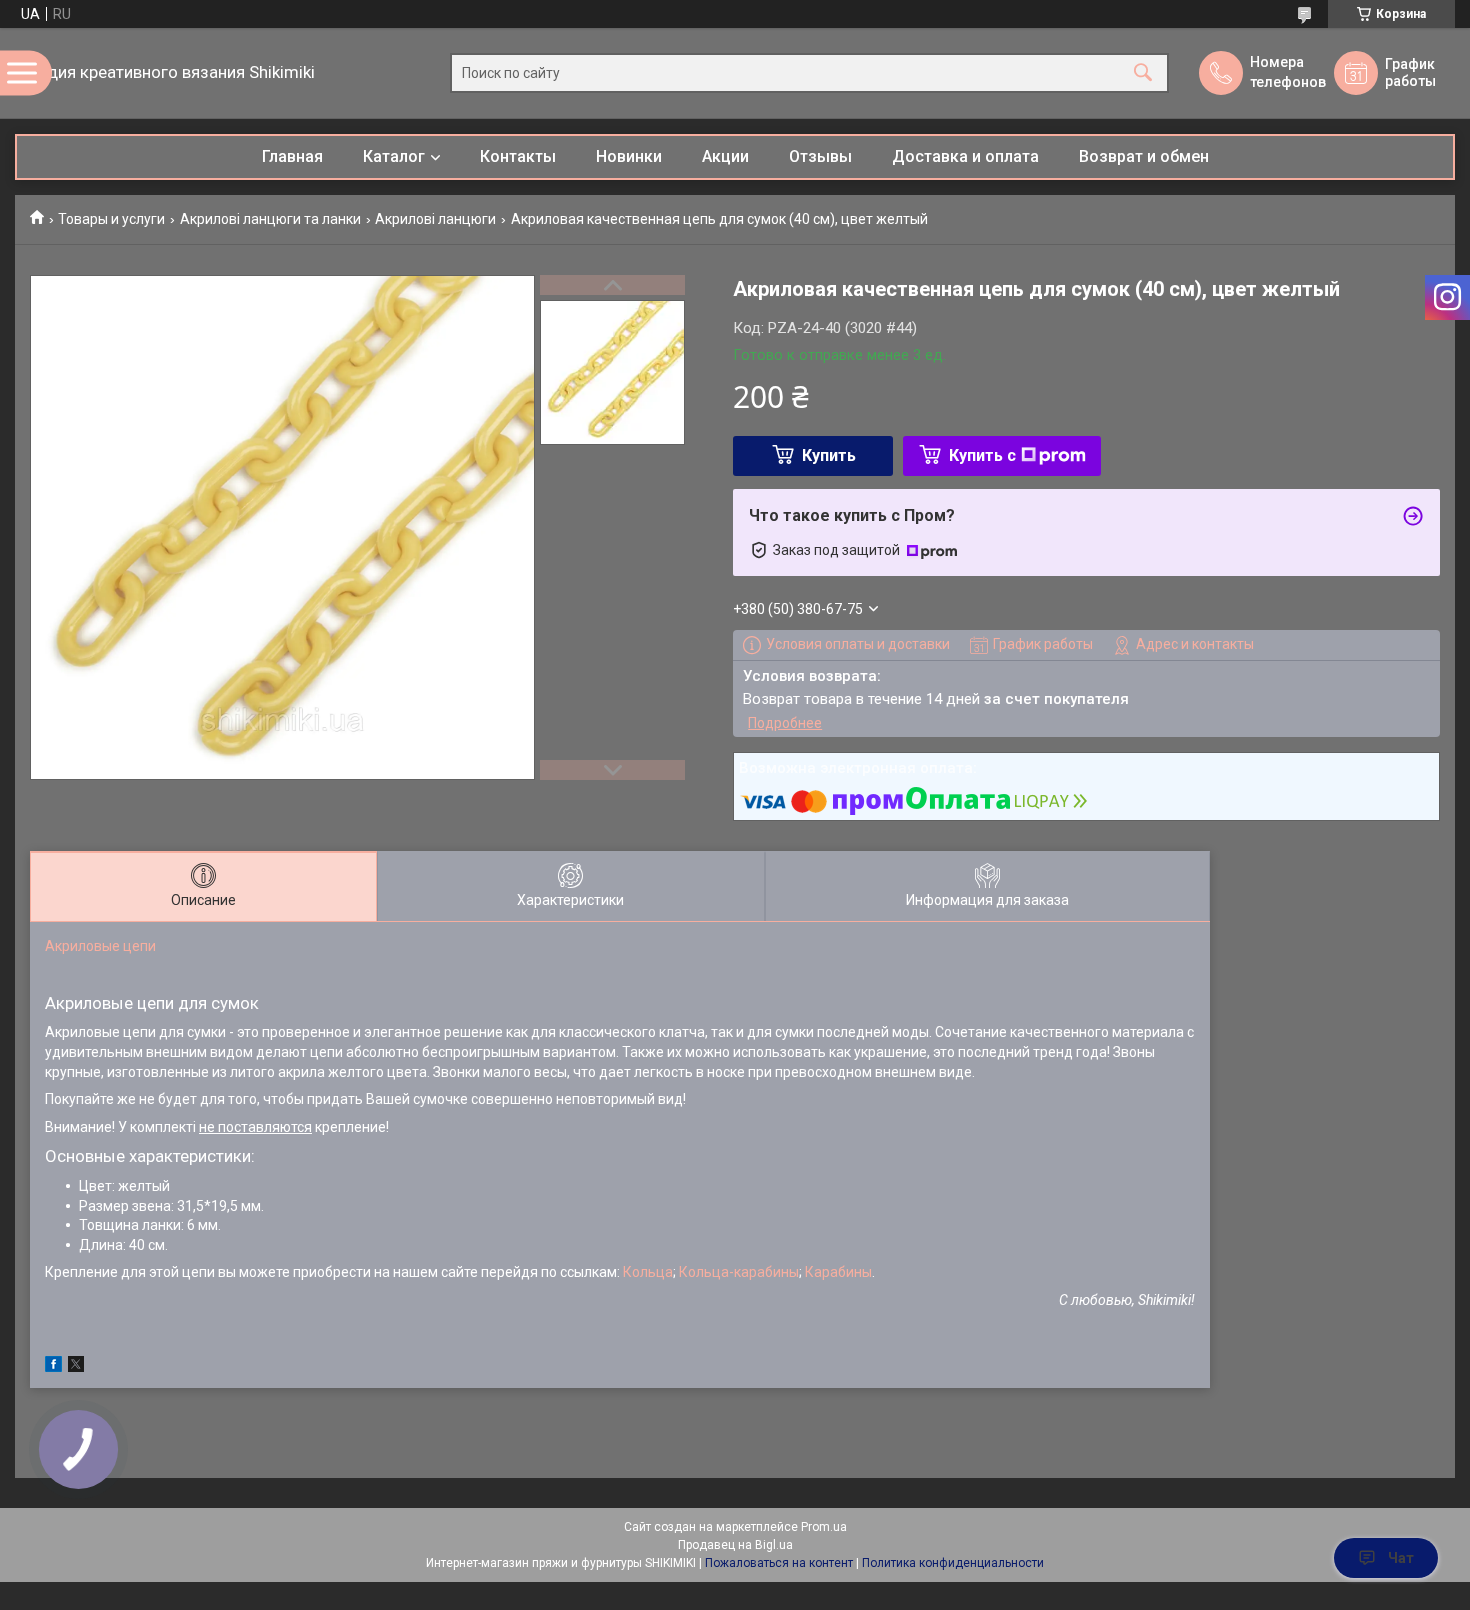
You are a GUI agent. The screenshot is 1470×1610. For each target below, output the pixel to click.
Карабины (838, 1272)
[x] (76, 1367)
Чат (1401, 1558)
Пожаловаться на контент (779, 1563)
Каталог (394, 156)
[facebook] (53, 1367)
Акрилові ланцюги (435, 219)
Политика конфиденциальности (953, 1563)
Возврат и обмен (1144, 156)
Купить (829, 455)
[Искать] (1143, 73)
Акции (725, 156)
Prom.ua (824, 1527)
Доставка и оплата (965, 156)
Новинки (629, 156)
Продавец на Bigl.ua (735, 1545)
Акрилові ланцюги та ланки (270, 219)
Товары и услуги (111, 219)
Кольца (648, 1272)
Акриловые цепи (100, 946)
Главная (292, 156)
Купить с (982, 455)
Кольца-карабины (739, 1272)
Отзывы (820, 156)
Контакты (518, 156)
